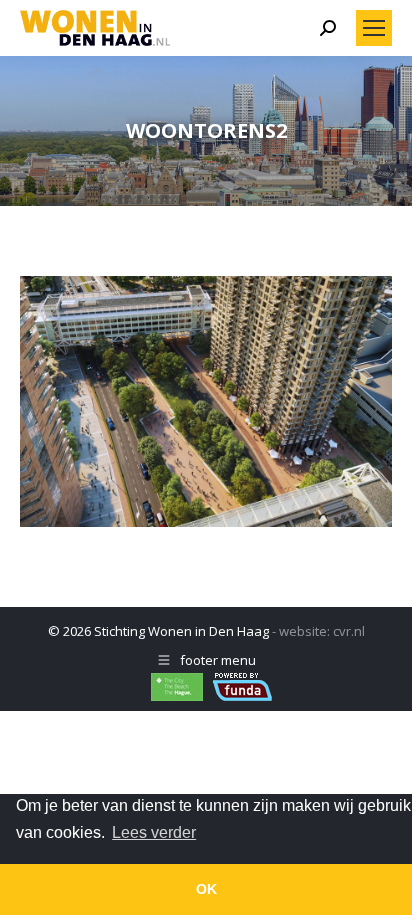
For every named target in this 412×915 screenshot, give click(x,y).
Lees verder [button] (154, 832)
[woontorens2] (206, 401)
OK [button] (206, 889)
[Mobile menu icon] (374, 28)
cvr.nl (349, 631)
